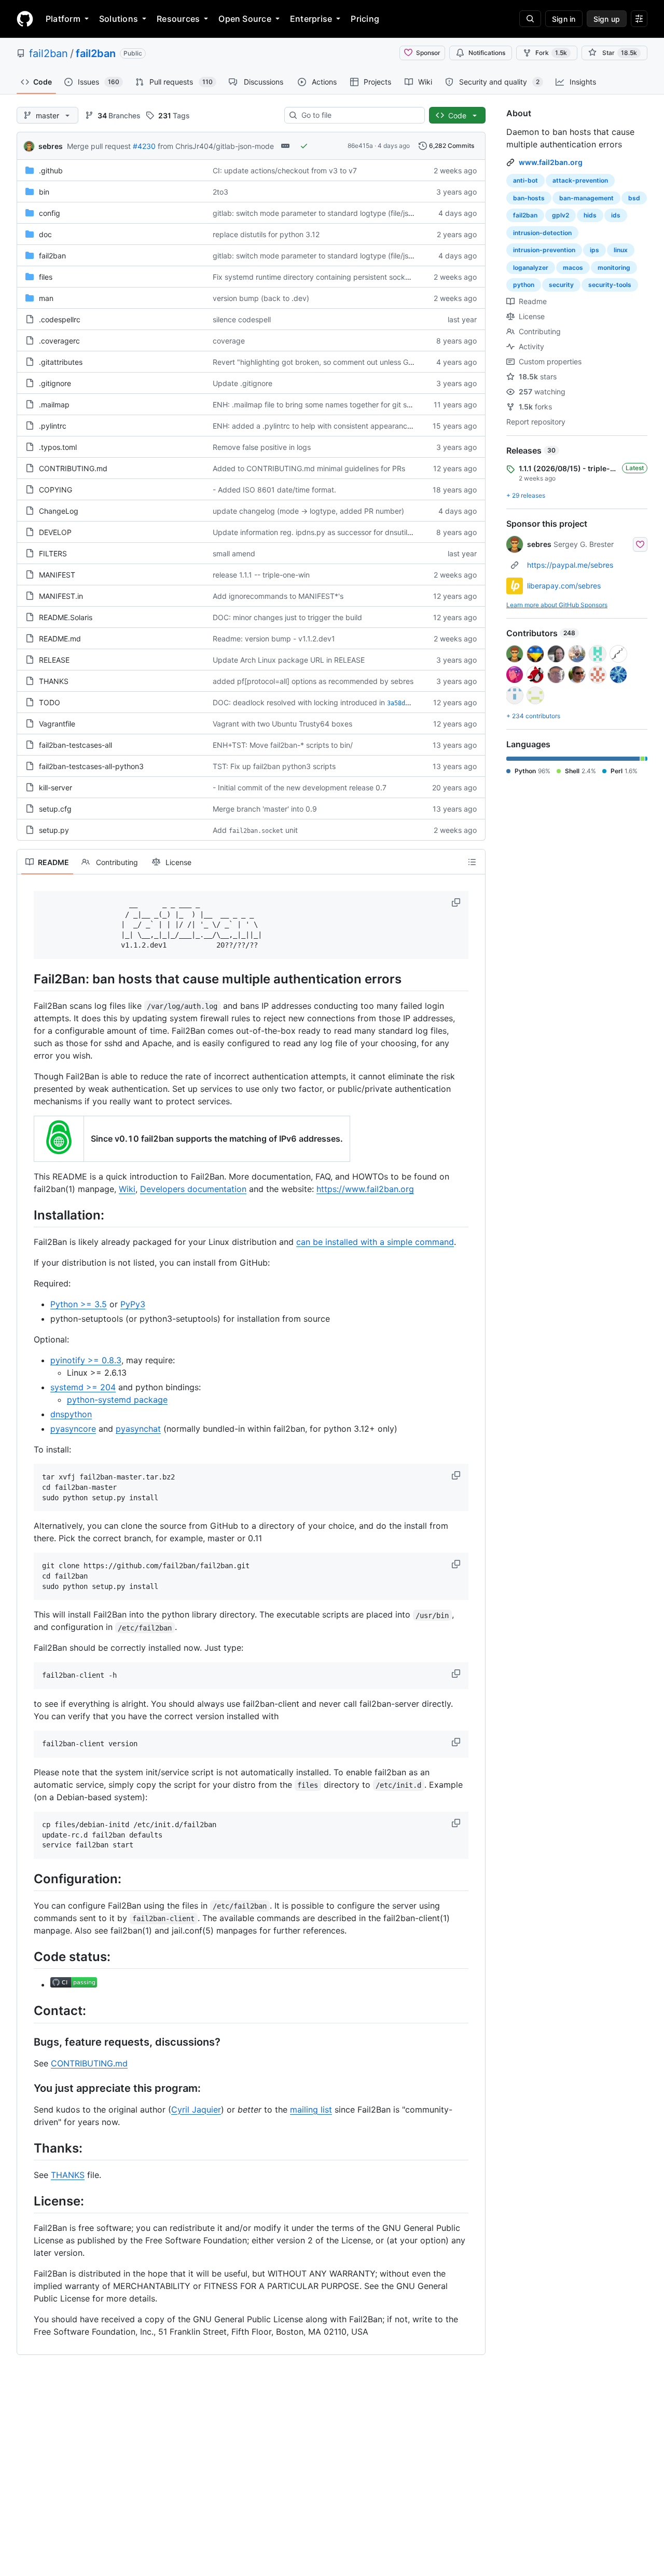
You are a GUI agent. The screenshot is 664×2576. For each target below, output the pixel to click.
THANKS (54, 681)
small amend (234, 553)
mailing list (311, 2109)
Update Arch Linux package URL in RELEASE (289, 660)
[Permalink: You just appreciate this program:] (26, 2088)
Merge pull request (99, 146)
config (50, 213)
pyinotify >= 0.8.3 (86, 1360)
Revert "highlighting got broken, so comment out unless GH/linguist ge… (335, 362)
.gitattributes (61, 362)
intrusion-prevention (544, 250)
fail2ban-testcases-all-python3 (91, 766)
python (524, 285)
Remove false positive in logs (262, 447)
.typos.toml (58, 447)
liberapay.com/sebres (564, 586)
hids (590, 215)
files (46, 277)
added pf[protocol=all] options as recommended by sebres (313, 681)
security (561, 285)
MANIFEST (57, 575)
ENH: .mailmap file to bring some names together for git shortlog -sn (328, 405)
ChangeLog (59, 511)
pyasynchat (138, 1429)
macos (573, 268)
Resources (178, 19)
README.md (60, 639)
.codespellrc (60, 319)
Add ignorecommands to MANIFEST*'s (278, 596)
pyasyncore (73, 1429)
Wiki (127, 1189)
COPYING (56, 490)
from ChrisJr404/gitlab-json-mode (216, 146)
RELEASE (54, 660)
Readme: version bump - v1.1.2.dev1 (274, 639)
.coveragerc (59, 341)
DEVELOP (55, 532)
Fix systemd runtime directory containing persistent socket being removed (339, 277)
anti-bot (525, 180)
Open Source (245, 19)
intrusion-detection (542, 233)
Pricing (365, 19)
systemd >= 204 (83, 1387)
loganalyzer (531, 268)
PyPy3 (133, 1304)
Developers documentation (193, 1189)
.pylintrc (53, 426)
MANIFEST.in (61, 596)
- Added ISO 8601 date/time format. (274, 490)
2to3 (220, 192)
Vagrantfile (57, 724)
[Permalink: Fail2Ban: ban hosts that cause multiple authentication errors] (26, 979)
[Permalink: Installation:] (26, 1215)
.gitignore (55, 383)
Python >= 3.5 (79, 1304)
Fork (551, 53)
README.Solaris (66, 617)
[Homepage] (25, 19)
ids (616, 215)
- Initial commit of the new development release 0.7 (300, 787)
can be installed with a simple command (375, 1242)
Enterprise (311, 19)
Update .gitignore (243, 383)
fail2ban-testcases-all (75, 745)
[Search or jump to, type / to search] (530, 19)
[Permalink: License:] (26, 2201)
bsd (634, 198)
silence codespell (242, 319)
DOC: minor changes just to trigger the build (287, 617)
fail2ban (49, 53)
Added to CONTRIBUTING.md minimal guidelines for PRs (309, 468)
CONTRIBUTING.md (73, 468)
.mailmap (54, 405)
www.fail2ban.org (551, 162)
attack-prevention (580, 180)
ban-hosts (529, 198)
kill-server (56, 787)
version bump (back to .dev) (261, 298)
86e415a (360, 146)
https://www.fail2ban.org (365, 1189)
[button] (457, 902)
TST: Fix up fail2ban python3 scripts (274, 766)
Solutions (119, 19)
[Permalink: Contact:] (26, 2011)
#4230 (144, 146)
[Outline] (472, 862)
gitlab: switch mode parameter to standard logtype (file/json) (316, 213)
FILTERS (53, 553)
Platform (63, 19)
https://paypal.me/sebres (570, 565)
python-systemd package (117, 1400)
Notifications (487, 53)
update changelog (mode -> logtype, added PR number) (308, 511)
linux (621, 250)
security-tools (610, 285)
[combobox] (359, 115)
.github (51, 170)
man (46, 298)
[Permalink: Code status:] (26, 1956)
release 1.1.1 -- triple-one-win (261, 575)
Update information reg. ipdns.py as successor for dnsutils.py (317, 532)
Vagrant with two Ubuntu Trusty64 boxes (282, 724)
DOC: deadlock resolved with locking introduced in (299, 702)
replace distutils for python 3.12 (266, 234)
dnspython (71, 1414)
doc (45, 234)
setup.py (54, 830)
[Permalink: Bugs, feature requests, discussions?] (26, 2042)
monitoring (614, 268)
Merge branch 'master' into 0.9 (265, 809)
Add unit (255, 830)
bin (44, 192)
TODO (50, 702)
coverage (229, 341)
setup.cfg (55, 809)
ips (594, 250)
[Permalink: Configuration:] (26, 1879)
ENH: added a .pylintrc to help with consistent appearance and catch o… (336, 426)
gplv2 (561, 215)
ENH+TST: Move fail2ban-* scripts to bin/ (283, 745)
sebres (51, 146)
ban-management (586, 198)
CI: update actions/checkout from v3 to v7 (285, 170)
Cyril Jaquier (196, 2109)
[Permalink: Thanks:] (26, 2148)
